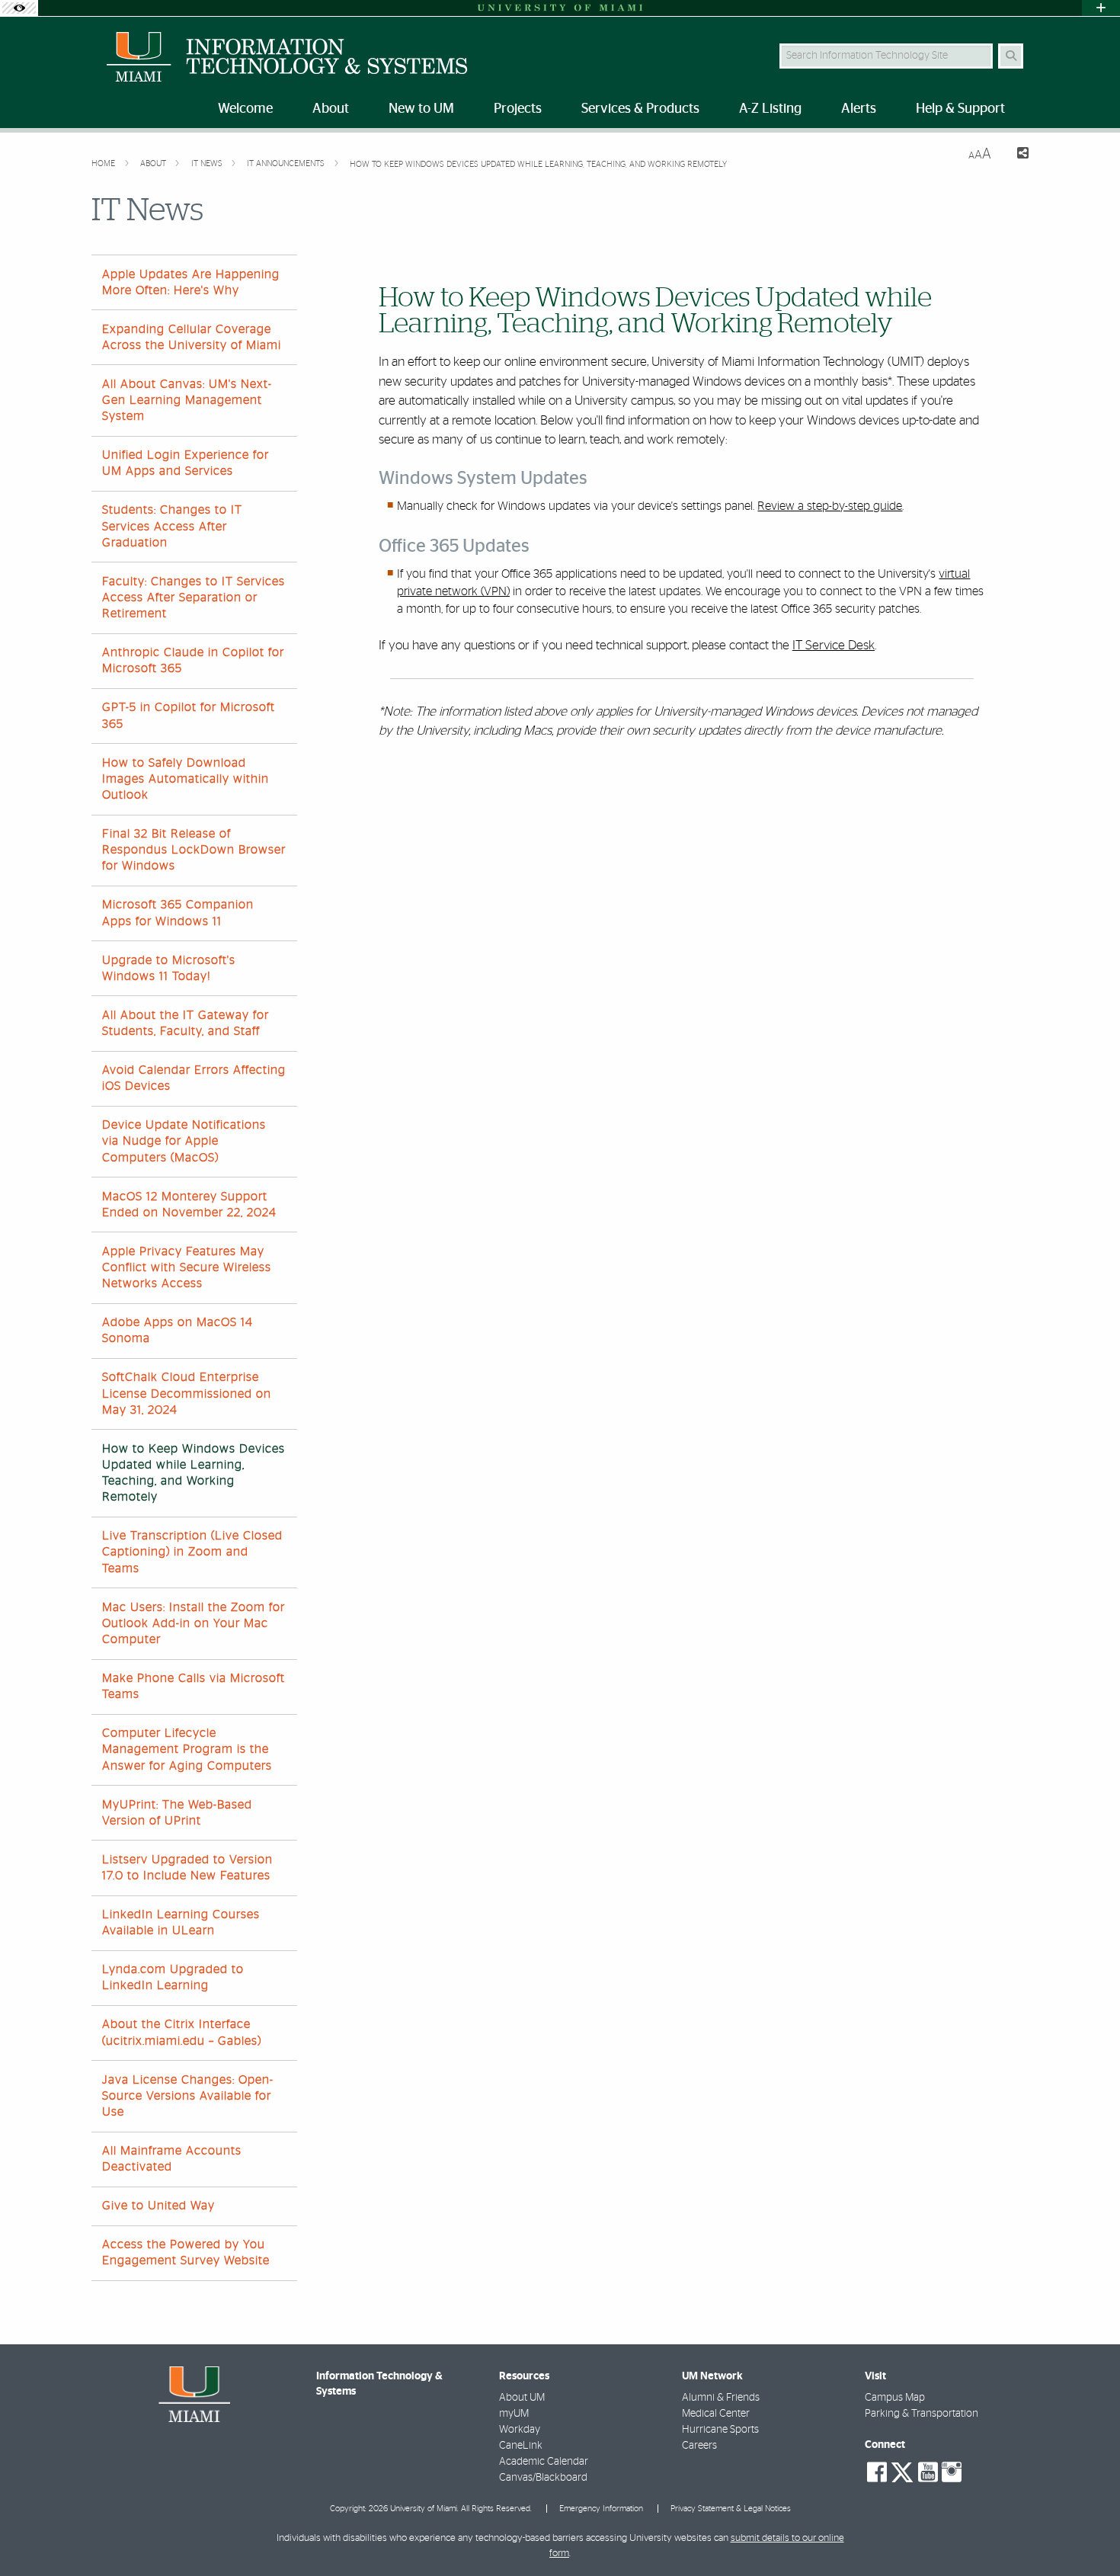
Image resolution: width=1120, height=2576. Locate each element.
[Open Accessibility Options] (19, 8)
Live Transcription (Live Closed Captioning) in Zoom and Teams (192, 1552)
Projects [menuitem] (518, 109)
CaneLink (521, 2446)
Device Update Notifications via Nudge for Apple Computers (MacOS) (184, 1141)
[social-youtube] (928, 2472)
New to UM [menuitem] (421, 109)
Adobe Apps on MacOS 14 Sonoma (178, 1330)
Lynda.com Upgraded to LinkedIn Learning (173, 1977)
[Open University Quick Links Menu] (1101, 8)
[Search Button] (1011, 56)
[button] (1086, 2533)
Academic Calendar (544, 2462)
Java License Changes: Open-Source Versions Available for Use (188, 2096)
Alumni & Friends (721, 2398)
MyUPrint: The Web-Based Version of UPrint (177, 1813)
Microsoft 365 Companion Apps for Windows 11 (178, 913)
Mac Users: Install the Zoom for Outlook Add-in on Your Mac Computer (194, 1623)
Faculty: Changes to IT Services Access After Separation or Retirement (194, 598)
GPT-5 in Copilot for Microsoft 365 (189, 715)
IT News (208, 163)
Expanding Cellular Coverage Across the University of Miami (192, 337)
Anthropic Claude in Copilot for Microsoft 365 (193, 660)
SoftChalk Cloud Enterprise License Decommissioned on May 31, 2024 (187, 1393)
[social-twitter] (902, 2471)
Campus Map (895, 2398)
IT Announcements (287, 163)
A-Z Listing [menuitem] (770, 109)
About (154, 163)
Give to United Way (158, 2206)
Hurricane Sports (720, 2430)
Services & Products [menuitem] (640, 109)
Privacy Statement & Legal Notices (731, 2509)
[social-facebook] (877, 2472)
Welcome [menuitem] (245, 109)
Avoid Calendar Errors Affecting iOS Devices (194, 1078)
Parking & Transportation (922, 2414)
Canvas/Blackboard (543, 2478)
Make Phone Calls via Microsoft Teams (194, 1686)
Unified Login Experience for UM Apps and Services (186, 463)
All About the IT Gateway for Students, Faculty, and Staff (186, 1023)
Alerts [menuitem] (859, 109)
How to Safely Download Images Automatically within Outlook (186, 779)
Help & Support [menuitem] (960, 109)
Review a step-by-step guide (830, 506)
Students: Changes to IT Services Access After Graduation (172, 526)
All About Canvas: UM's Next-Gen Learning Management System (187, 400)
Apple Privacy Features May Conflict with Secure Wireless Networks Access (187, 1267)
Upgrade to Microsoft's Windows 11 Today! (169, 968)
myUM (514, 2414)
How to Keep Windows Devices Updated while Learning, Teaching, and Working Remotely (538, 164)
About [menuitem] (331, 109)
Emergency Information (601, 2509)
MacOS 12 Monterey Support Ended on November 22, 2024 (189, 1205)
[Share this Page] (1016, 155)
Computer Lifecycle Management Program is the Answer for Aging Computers (187, 1749)
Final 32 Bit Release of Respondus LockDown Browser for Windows (194, 850)
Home (104, 163)
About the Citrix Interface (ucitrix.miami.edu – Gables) (182, 2032)
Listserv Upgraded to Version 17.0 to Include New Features (187, 1868)
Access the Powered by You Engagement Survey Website (186, 2252)
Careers (699, 2446)
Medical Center (716, 2414)
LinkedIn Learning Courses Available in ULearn (181, 1922)
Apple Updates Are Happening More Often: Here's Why (191, 282)
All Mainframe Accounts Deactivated (172, 2159)
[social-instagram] (952, 2472)
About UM (522, 2398)
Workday (520, 2430)
